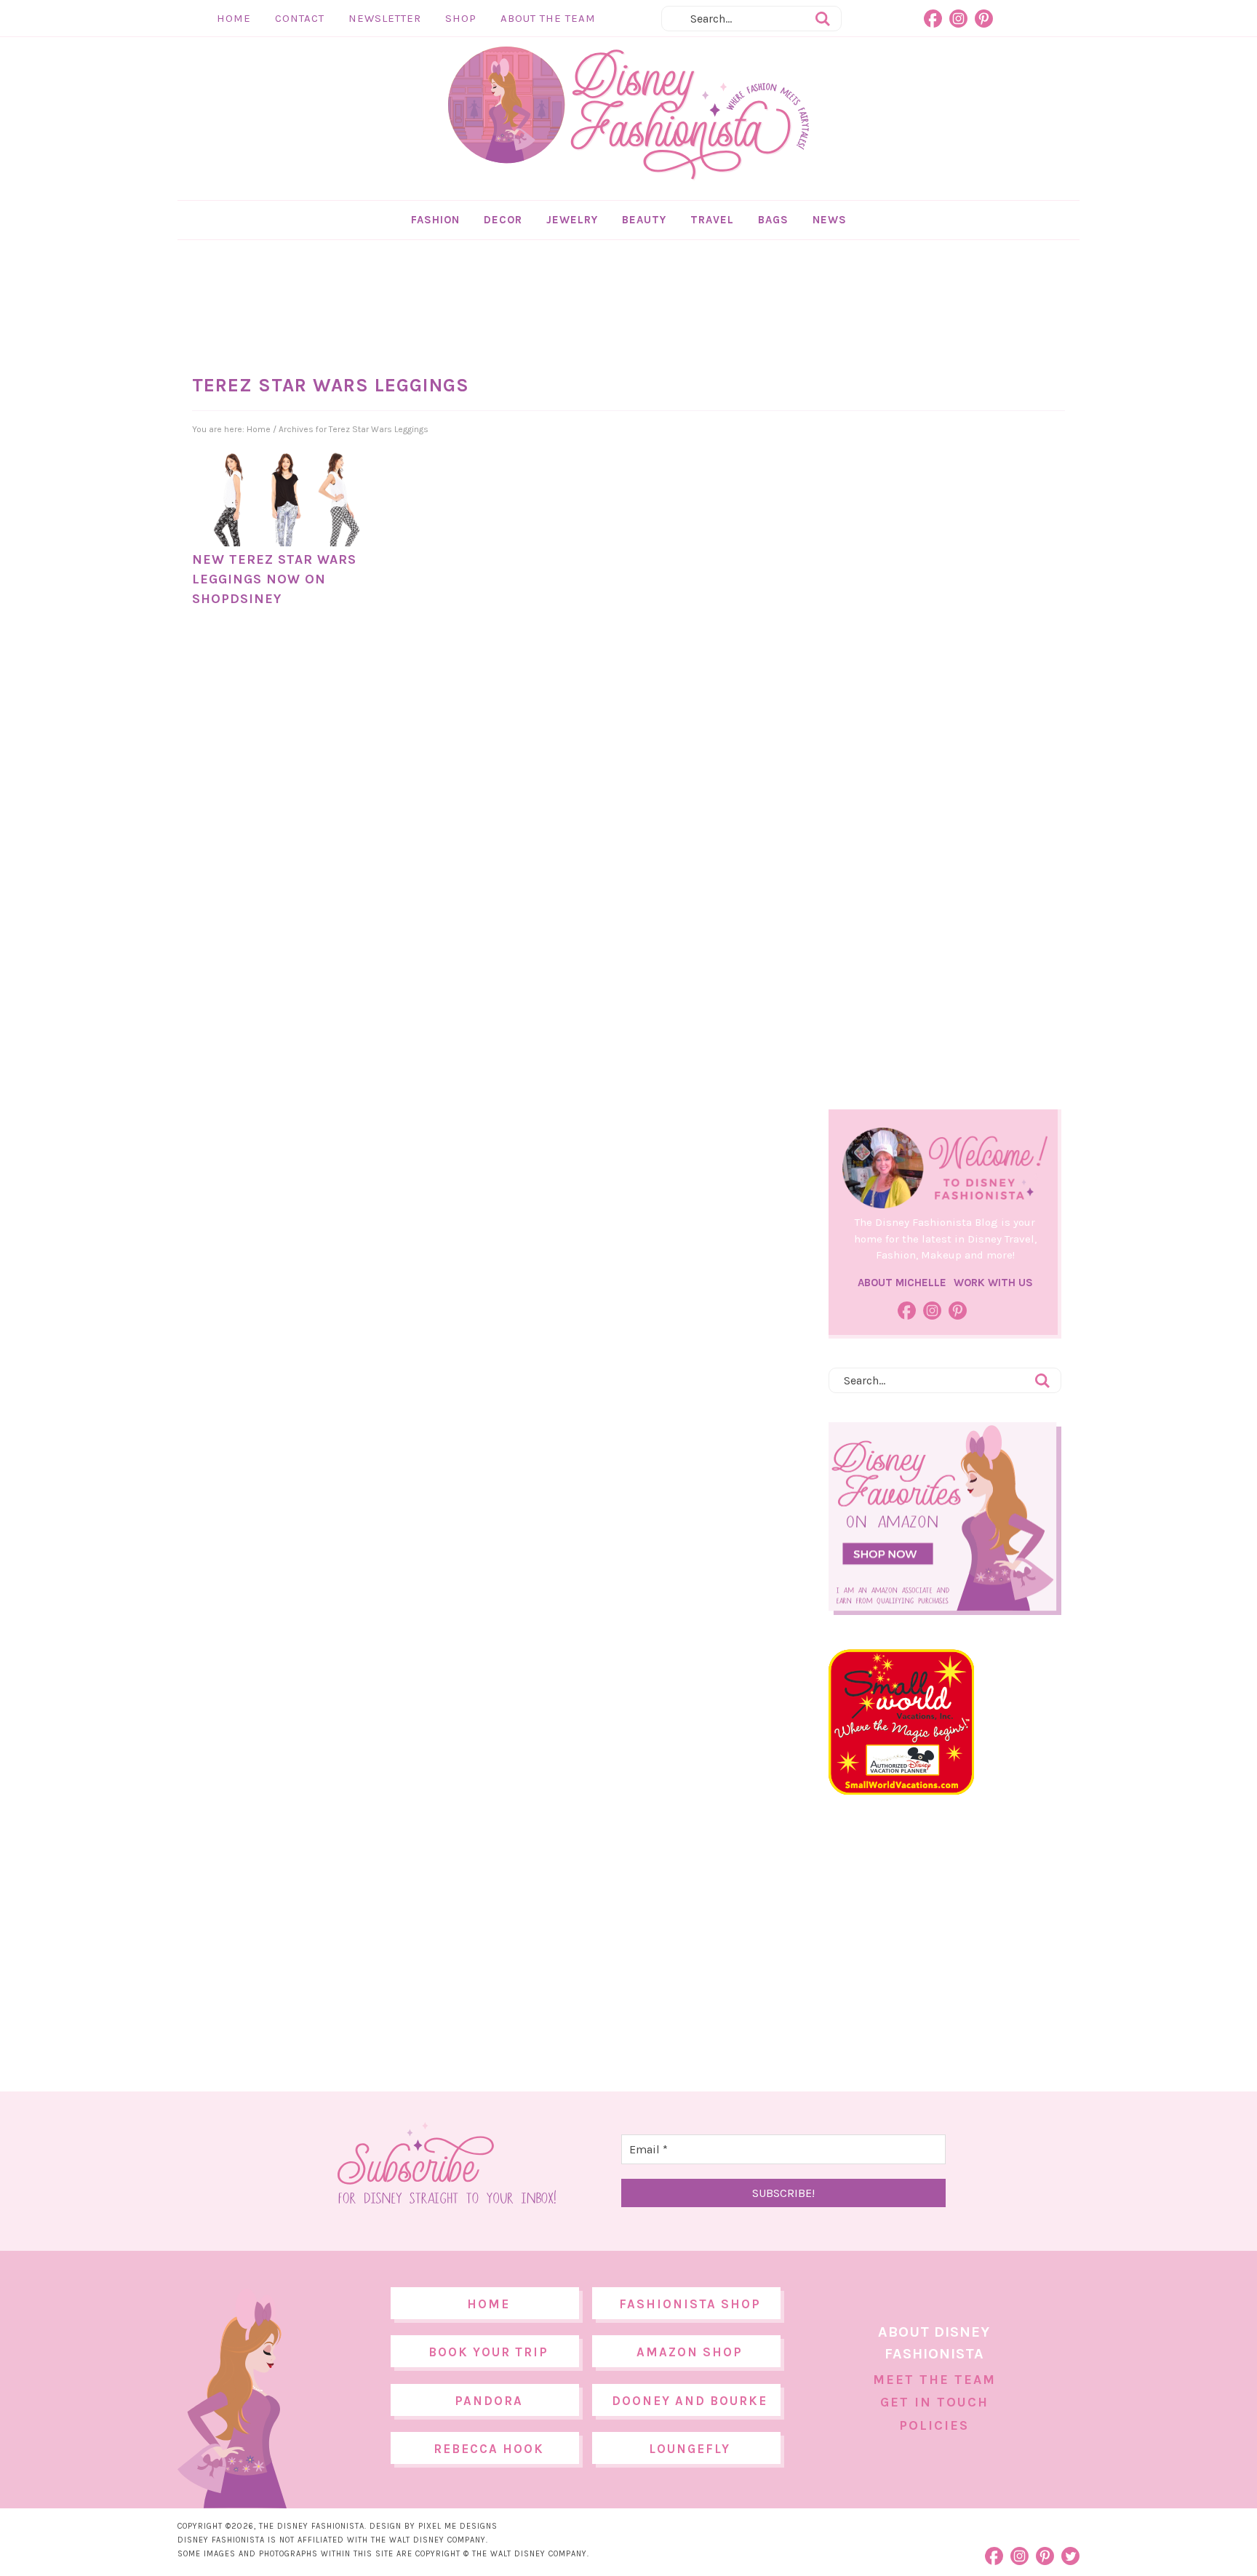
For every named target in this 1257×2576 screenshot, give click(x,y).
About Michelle (902, 1283)
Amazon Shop (690, 2352)
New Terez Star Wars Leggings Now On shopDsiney (274, 579)
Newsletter (385, 18)
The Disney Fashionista (628, 113)
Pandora (489, 2401)
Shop (461, 18)
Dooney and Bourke (690, 2401)
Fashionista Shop (690, 2304)
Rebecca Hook (489, 2449)
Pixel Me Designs (458, 2526)
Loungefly (690, 2449)
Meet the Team (934, 2380)
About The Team (548, 18)
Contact (300, 18)
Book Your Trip (488, 2352)
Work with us (993, 1283)
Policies (934, 2425)
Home (234, 18)
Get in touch (934, 2402)
